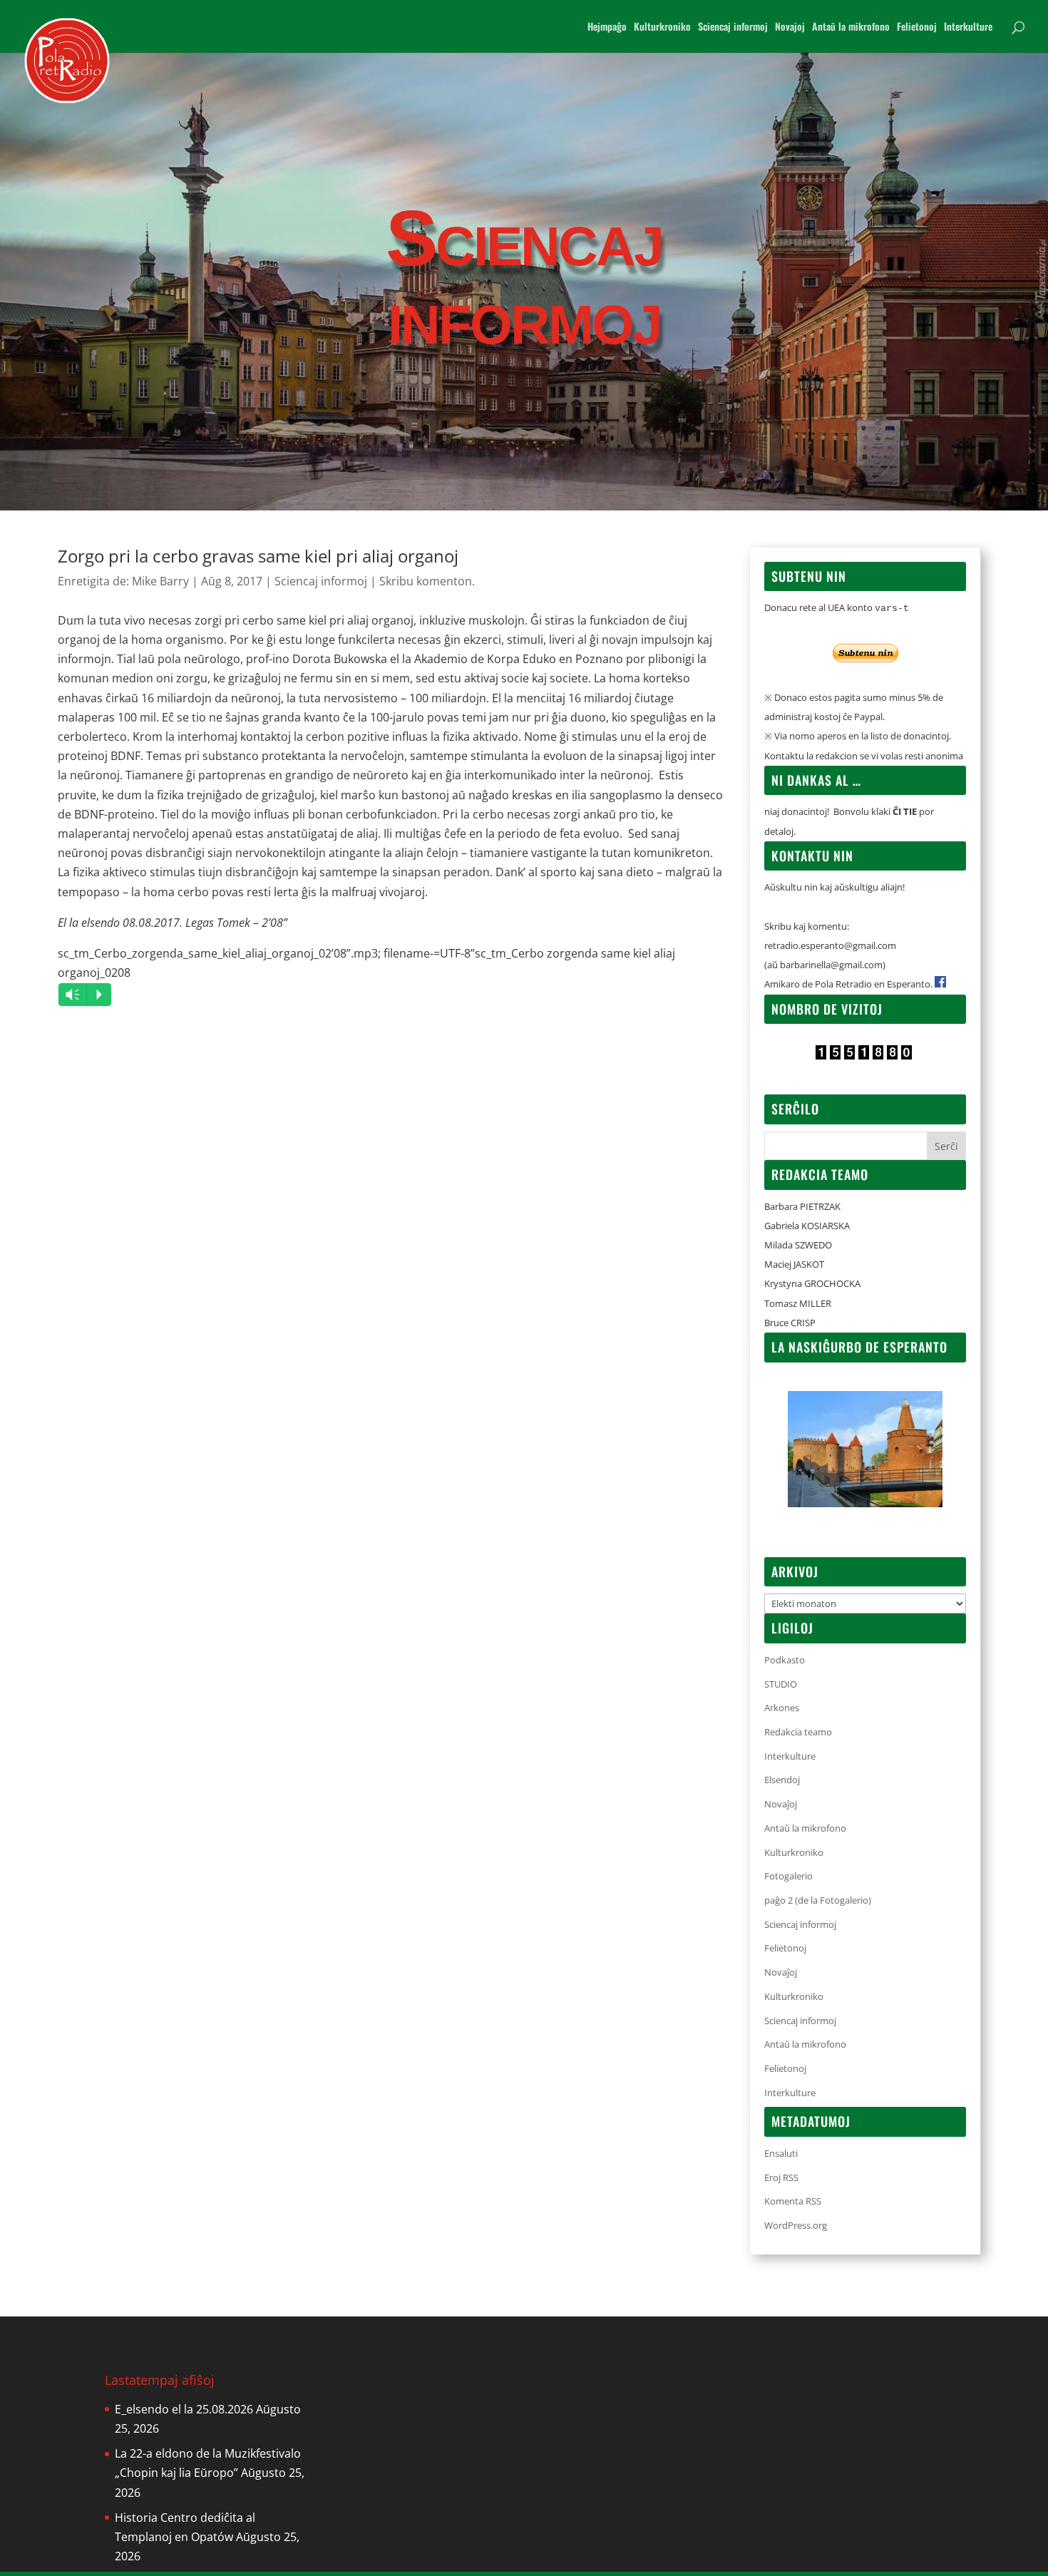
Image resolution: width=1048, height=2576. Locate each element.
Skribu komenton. (427, 581)
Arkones (782, 1708)
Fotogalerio (788, 1876)
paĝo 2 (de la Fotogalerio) (818, 1900)
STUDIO (781, 1684)
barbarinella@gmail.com (831, 965)
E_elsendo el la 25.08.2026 (184, 2409)
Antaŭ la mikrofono (851, 27)
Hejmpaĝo (607, 27)
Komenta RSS (793, 2201)
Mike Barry (160, 581)
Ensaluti (781, 2153)
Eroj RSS (781, 2177)
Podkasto (785, 1660)
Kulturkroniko (662, 27)
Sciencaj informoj (733, 27)
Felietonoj (917, 27)
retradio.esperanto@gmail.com (830, 945)
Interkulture (968, 27)
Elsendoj (782, 1780)
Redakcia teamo (798, 1732)
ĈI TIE (905, 811)
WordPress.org (796, 2225)
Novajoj (790, 27)
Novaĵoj (781, 1804)
